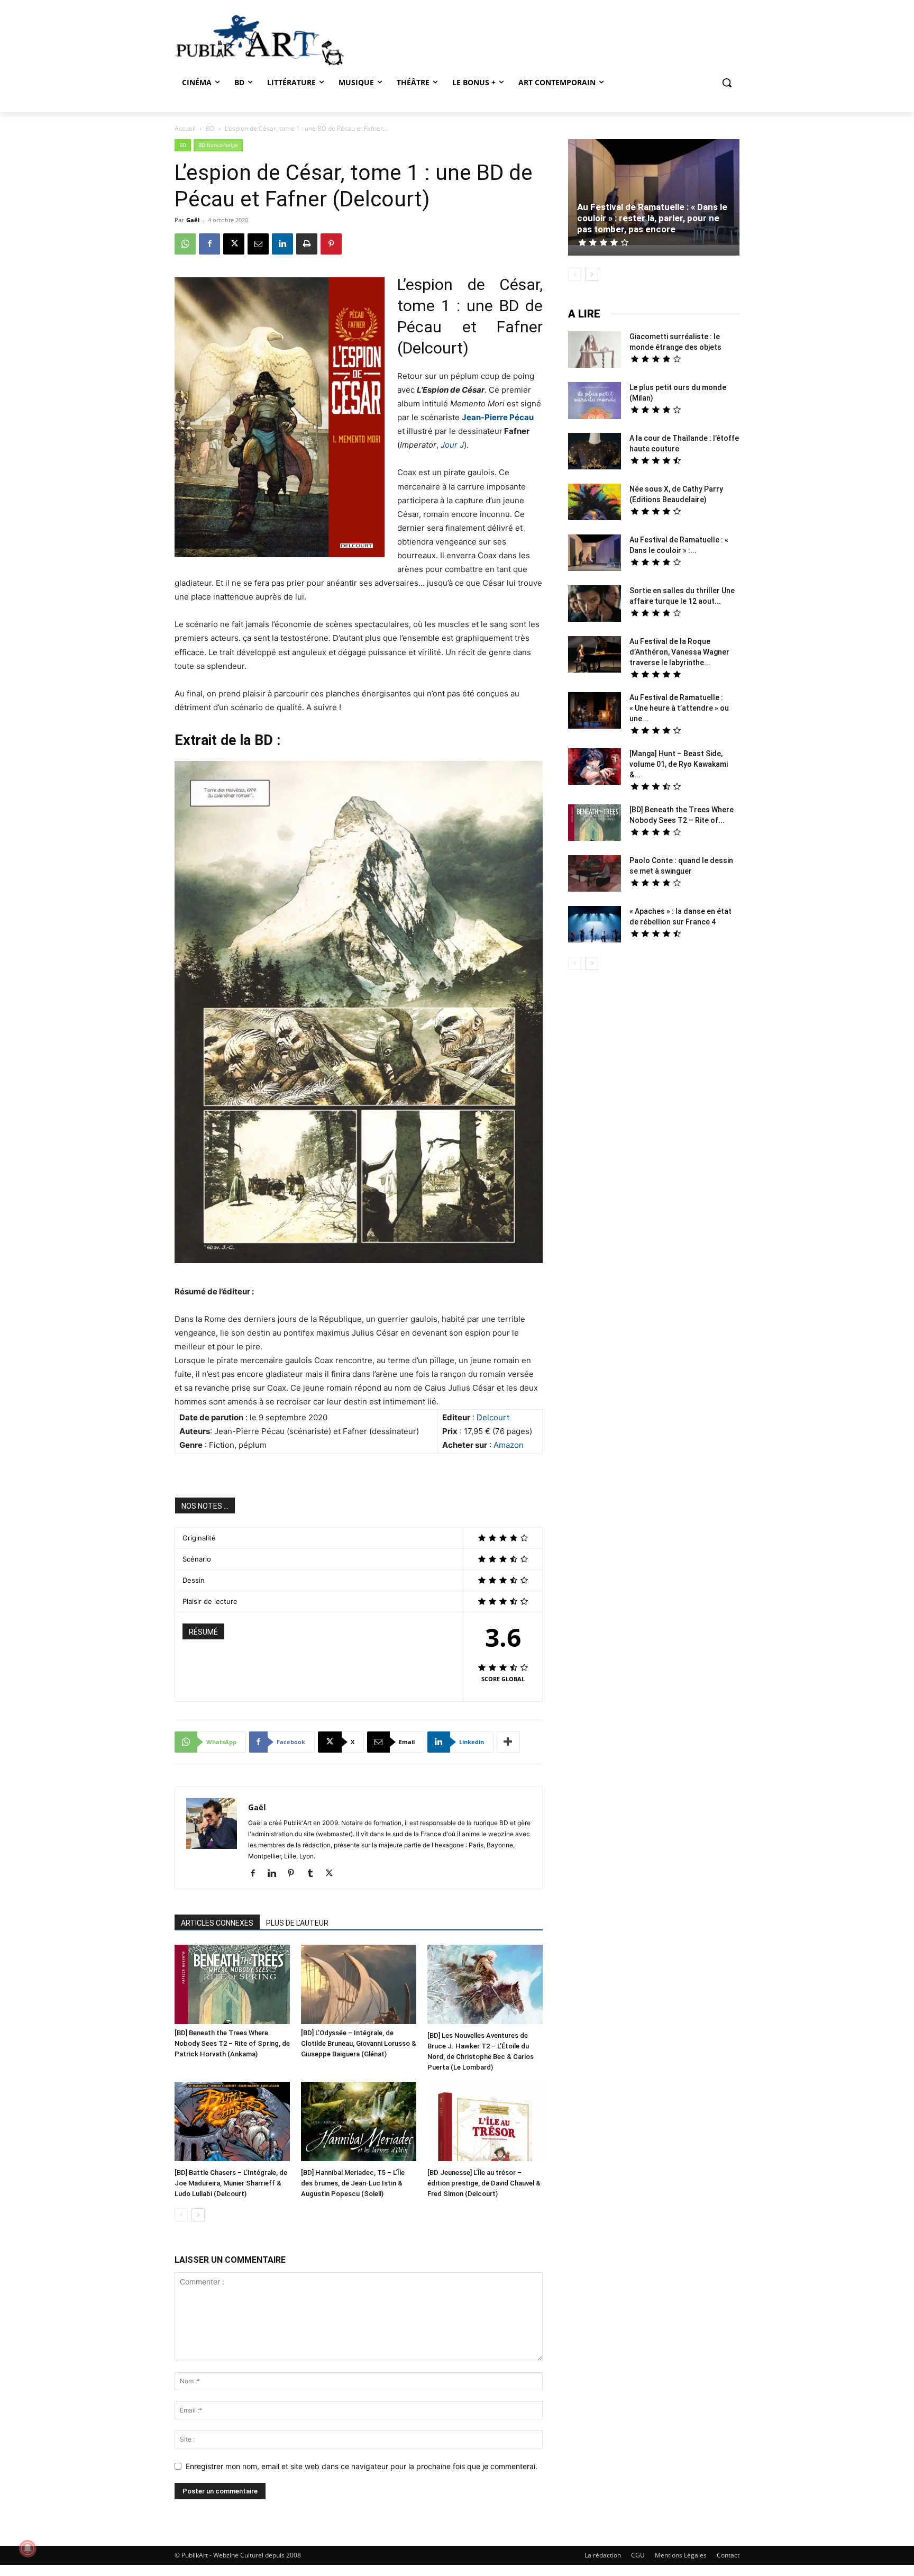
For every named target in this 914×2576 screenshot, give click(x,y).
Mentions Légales (681, 2555)
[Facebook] (209, 244)
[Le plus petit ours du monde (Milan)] (595, 402)
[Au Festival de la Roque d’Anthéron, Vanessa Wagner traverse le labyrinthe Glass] (595, 656)
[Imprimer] (307, 244)
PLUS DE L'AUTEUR (297, 1923)
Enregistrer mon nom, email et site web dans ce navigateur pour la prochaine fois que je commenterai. (362, 2466)
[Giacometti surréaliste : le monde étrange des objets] (595, 351)
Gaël (193, 220)
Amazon (509, 1445)
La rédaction (603, 2555)
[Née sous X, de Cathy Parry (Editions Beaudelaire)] (595, 503)
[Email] (258, 244)
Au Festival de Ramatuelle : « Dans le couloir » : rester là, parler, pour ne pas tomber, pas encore (652, 218)
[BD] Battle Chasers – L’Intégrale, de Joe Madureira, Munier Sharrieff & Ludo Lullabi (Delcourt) (231, 2183)
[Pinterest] (331, 244)
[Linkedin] (282, 244)
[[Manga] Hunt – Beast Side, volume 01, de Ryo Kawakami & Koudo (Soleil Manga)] (595, 768)
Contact (728, 2555)
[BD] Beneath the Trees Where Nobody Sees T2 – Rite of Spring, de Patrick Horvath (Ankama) (232, 2043)
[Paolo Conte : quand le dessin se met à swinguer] (595, 875)
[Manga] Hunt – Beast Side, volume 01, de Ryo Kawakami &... (679, 764)
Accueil (185, 128)
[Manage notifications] (28, 2548)
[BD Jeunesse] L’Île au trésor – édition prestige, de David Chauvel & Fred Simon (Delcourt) (484, 2183)
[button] (727, 83)
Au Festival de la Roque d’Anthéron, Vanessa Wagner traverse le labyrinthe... (679, 652)
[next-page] (198, 2215)
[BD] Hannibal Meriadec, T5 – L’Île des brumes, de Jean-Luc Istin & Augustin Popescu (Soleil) (353, 2183)
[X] (234, 244)
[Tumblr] (314, 1874)
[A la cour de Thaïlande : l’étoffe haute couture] (595, 452)
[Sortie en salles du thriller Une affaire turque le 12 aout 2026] (595, 605)
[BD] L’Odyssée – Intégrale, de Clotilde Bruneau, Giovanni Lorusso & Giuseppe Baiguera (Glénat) (359, 2043)
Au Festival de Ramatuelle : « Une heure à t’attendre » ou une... (679, 708)
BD (210, 128)
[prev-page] (181, 2215)
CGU (638, 2555)
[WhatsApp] (185, 244)
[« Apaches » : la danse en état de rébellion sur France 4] (595, 926)
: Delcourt (491, 1417)
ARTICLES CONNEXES (217, 1923)
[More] (508, 1742)
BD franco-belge (218, 145)
